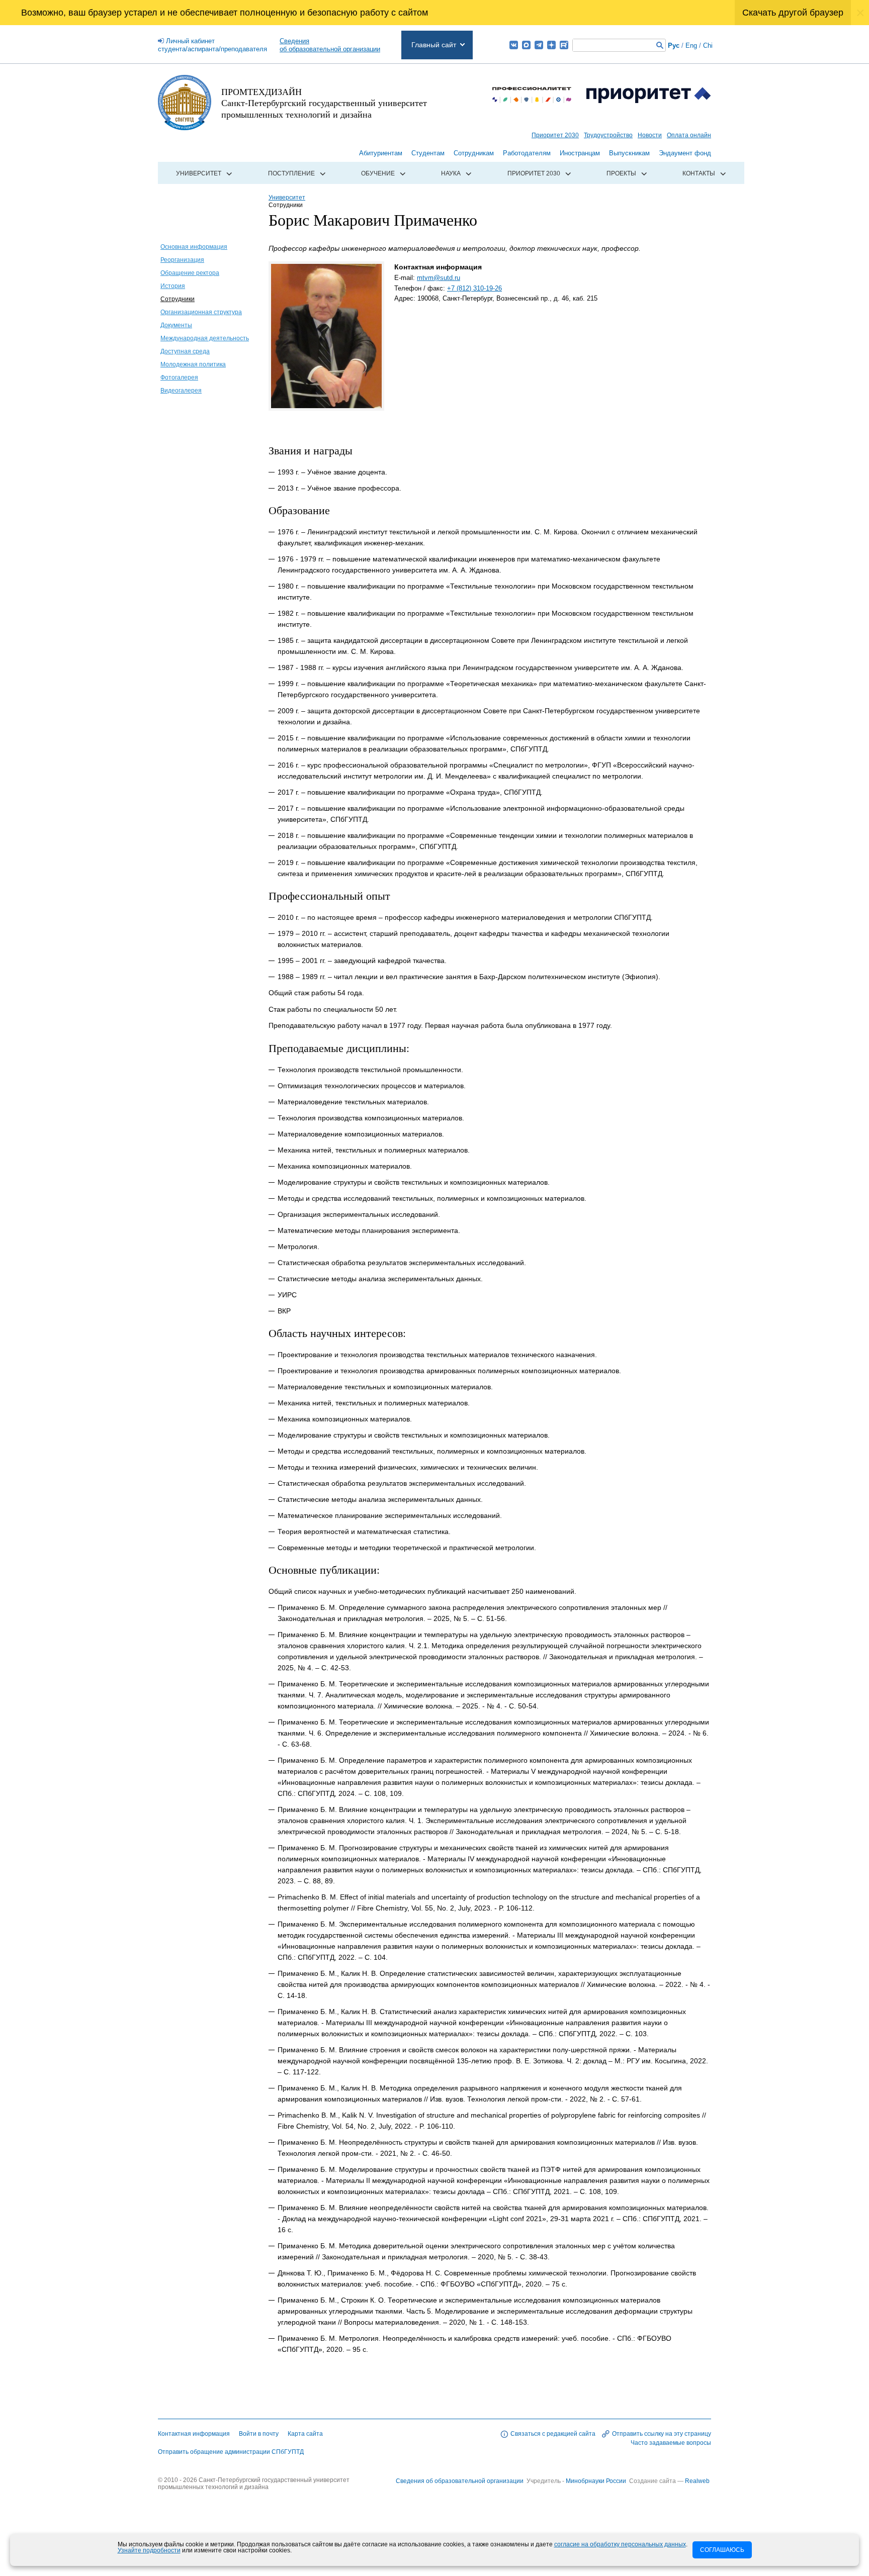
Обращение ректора (190, 273)
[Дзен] (551, 45)
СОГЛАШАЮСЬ (722, 2550)
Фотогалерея (179, 377)
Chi (708, 45)
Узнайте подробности (149, 2550)
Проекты (621, 173)
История (173, 286)
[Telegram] (539, 45)
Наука (451, 173)
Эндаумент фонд (685, 153)
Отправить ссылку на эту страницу (662, 2434)
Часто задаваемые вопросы (671, 2443)
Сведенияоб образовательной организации (330, 45)
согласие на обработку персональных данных (620, 2544)
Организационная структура (201, 312)
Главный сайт (434, 45)
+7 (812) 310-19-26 (474, 288)
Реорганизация (182, 260)
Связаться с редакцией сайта (553, 2434)
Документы (176, 325)
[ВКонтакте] (514, 45)
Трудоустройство (608, 135)
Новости (650, 135)
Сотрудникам (474, 153)
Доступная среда (185, 351)
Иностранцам (580, 153)
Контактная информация (194, 2434)
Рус (674, 45)
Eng (691, 45)
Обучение (378, 173)
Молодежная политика (193, 364)
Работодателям (527, 153)
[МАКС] (526, 45)
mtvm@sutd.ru (439, 278)
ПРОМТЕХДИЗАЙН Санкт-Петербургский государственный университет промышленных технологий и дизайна (324, 103)
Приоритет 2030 (555, 135)
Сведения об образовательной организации (460, 2481)
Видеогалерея (181, 391)
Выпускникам (629, 153)
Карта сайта (305, 2434)
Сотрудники (178, 299)
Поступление (291, 173)
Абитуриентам (381, 153)
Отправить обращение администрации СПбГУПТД (231, 2452)
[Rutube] (564, 45)
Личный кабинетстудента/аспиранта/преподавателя (212, 45)
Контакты (699, 173)
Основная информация (194, 247)
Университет (199, 173)
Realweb (697, 2481)
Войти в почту (259, 2434)
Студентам (428, 153)
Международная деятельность (205, 338)
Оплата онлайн (689, 135)
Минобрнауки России (597, 2481)
